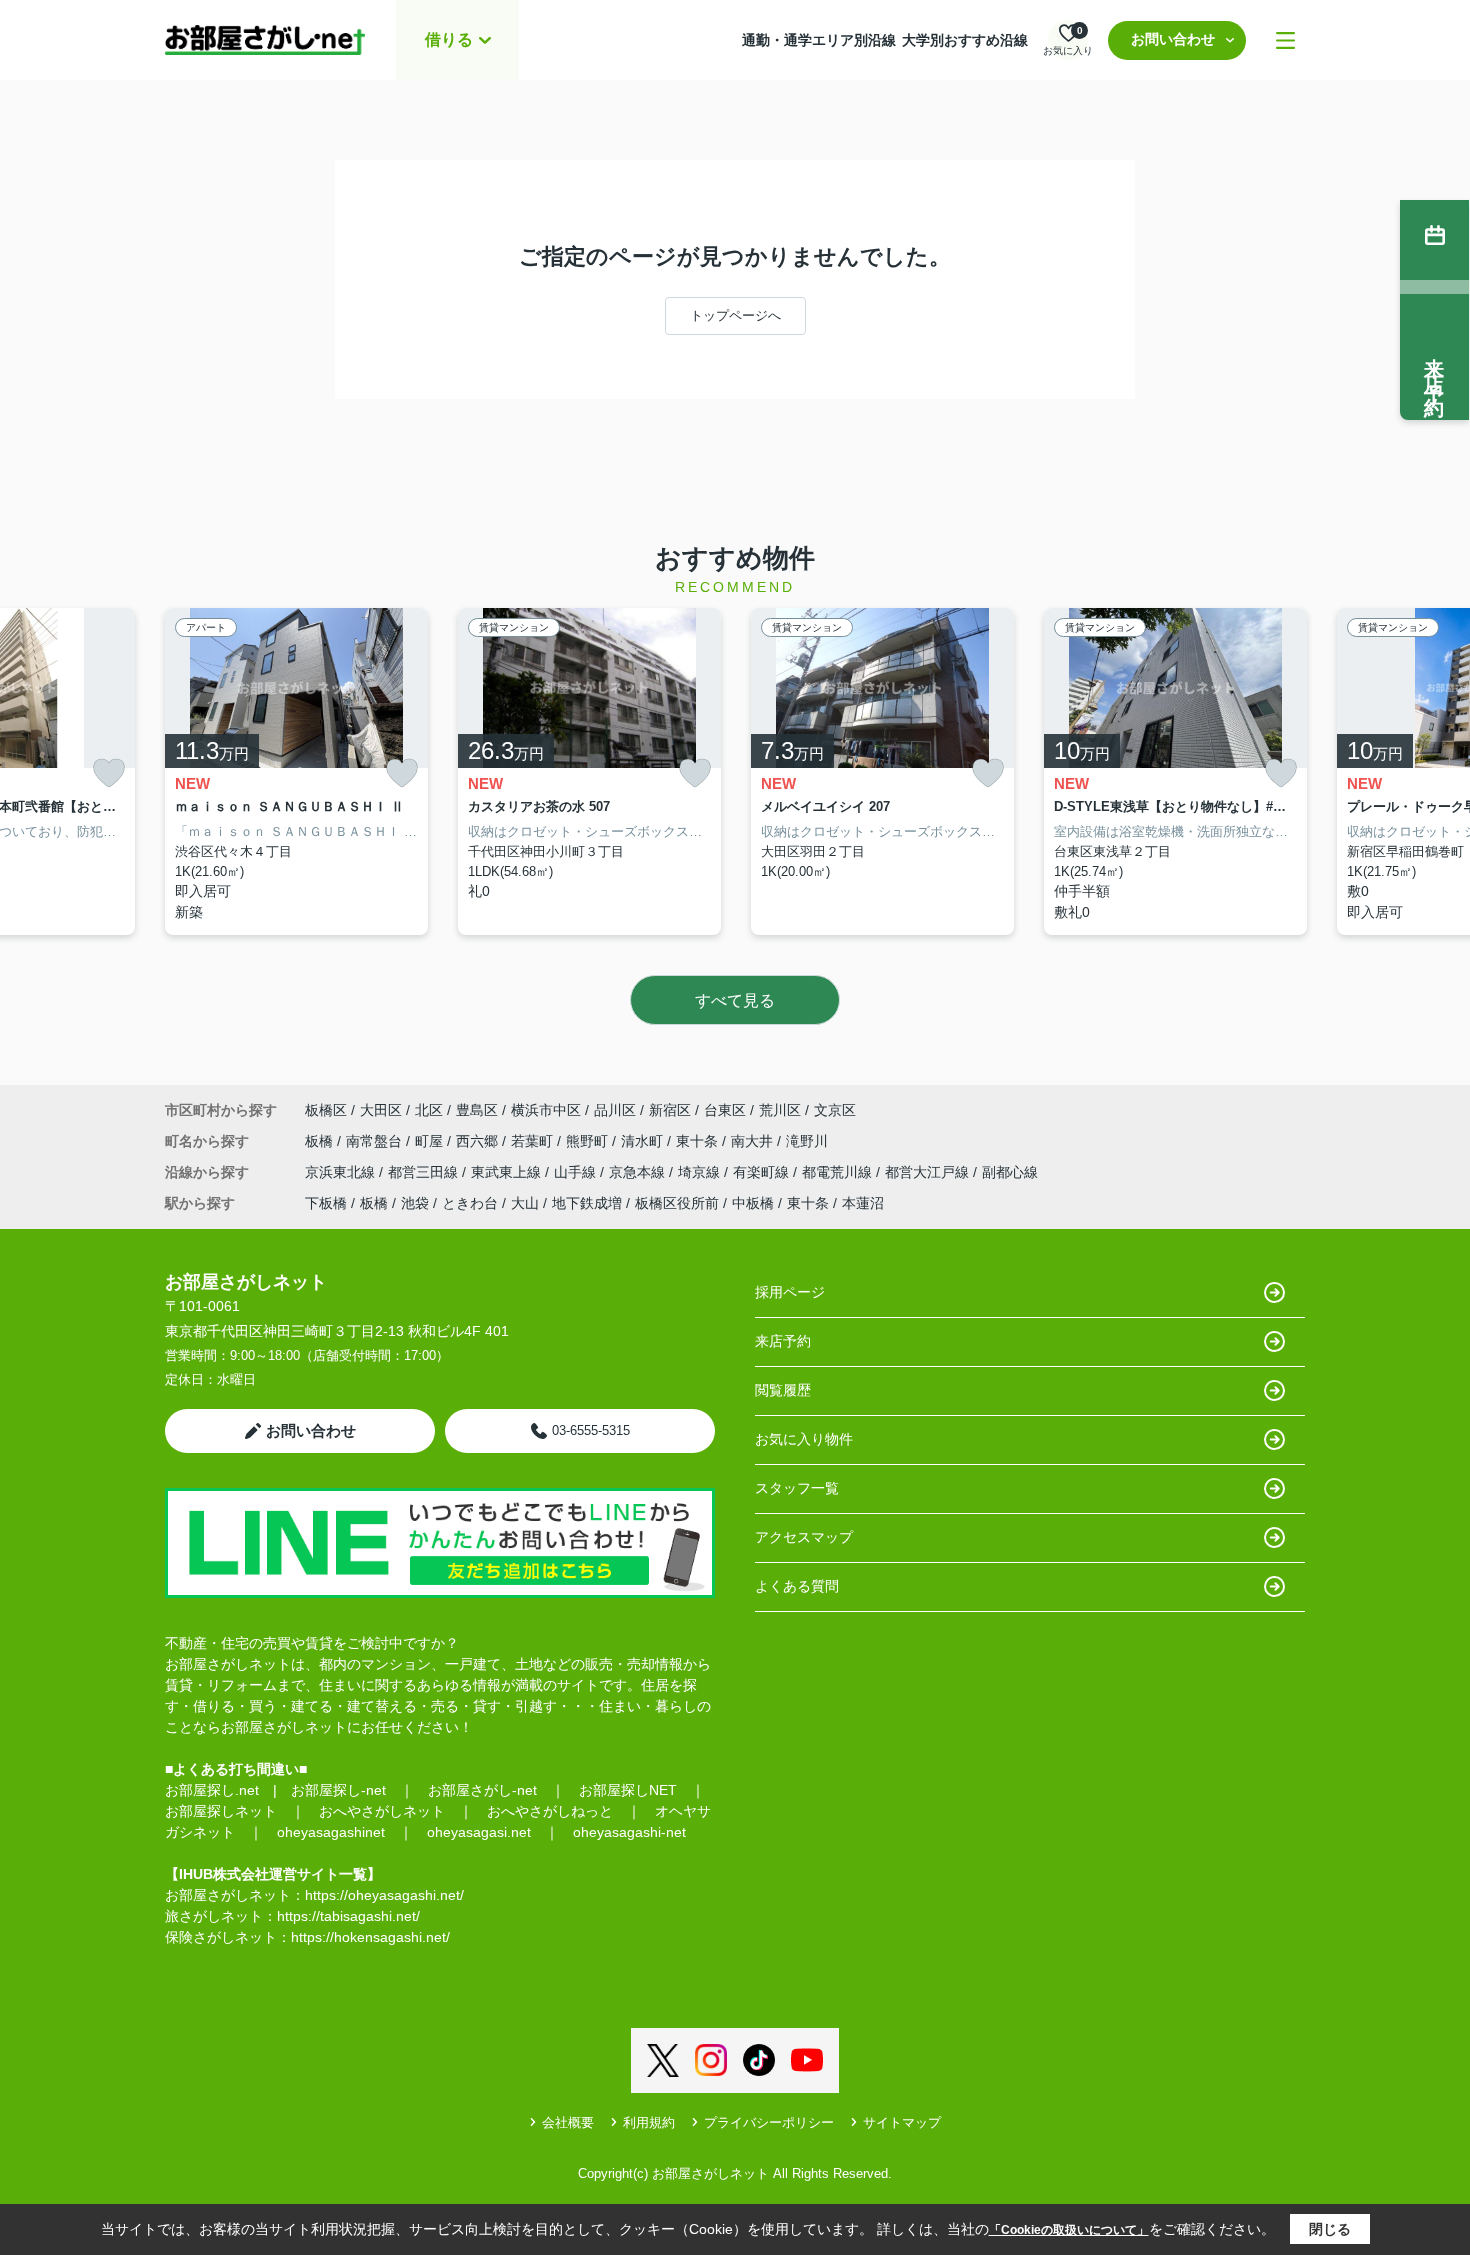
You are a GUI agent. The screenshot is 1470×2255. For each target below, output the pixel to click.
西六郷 (479, 1141)
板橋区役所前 (677, 1203)
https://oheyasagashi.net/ (384, 1895)
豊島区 (477, 1110)
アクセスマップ (804, 1537)
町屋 (431, 1141)
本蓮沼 (863, 1203)
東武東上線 (508, 1172)
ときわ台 (470, 1203)
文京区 (835, 1110)
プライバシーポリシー (769, 2122)
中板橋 (753, 1203)
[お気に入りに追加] (109, 773)
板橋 (321, 1141)
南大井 (754, 1141)
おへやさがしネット (382, 1811)
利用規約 (649, 2122)
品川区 (615, 1110)
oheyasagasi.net (479, 1832)
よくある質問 (797, 1586)
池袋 (415, 1203)
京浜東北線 (342, 1172)
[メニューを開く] (1285, 40)
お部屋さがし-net (482, 1790)
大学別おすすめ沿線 (965, 40)
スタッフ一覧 (797, 1488)
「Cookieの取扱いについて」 (1069, 2230)
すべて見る (735, 1000)
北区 (429, 1110)
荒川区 (780, 1110)
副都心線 (1010, 1172)
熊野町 (589, 1141)
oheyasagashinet (331, 1832)
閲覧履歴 (783, 1390)
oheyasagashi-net (629, 1832)
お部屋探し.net (212, 1790)
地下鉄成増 (587, 1203)
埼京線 (701, 1172)
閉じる (1330, 2229)
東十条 (699, 1141)
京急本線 (639, 1172)
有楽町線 (763, 1172)
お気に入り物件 (804, 1439)
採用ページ (790, 1292)
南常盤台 (376, 1141)
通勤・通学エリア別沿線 (819, 40)
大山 (525, 1203)
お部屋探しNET (628, 1790)
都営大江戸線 (929, 1172)
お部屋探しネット (221, 1811)
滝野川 (807, 1141)
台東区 (725, 1110)
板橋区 (326, 1110)
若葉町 (534, 1141)
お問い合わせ (1173, 39)
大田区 (381, 1110)
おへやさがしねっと (550, 1811)
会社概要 (568, 2122)
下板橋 (326, 1203)
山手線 (577, 1172)
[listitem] (296, 772)
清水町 (644, 1141)
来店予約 (783, 1341)
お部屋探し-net (338, 1790)
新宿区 (670, 1110)
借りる (449, 39)
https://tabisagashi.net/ (348, 1916)
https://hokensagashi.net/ (370, 1937)
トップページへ (735, 315)
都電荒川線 (839, 1172)
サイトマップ (902, 2122)
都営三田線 (425, 1172)
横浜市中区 (546, 1110)
